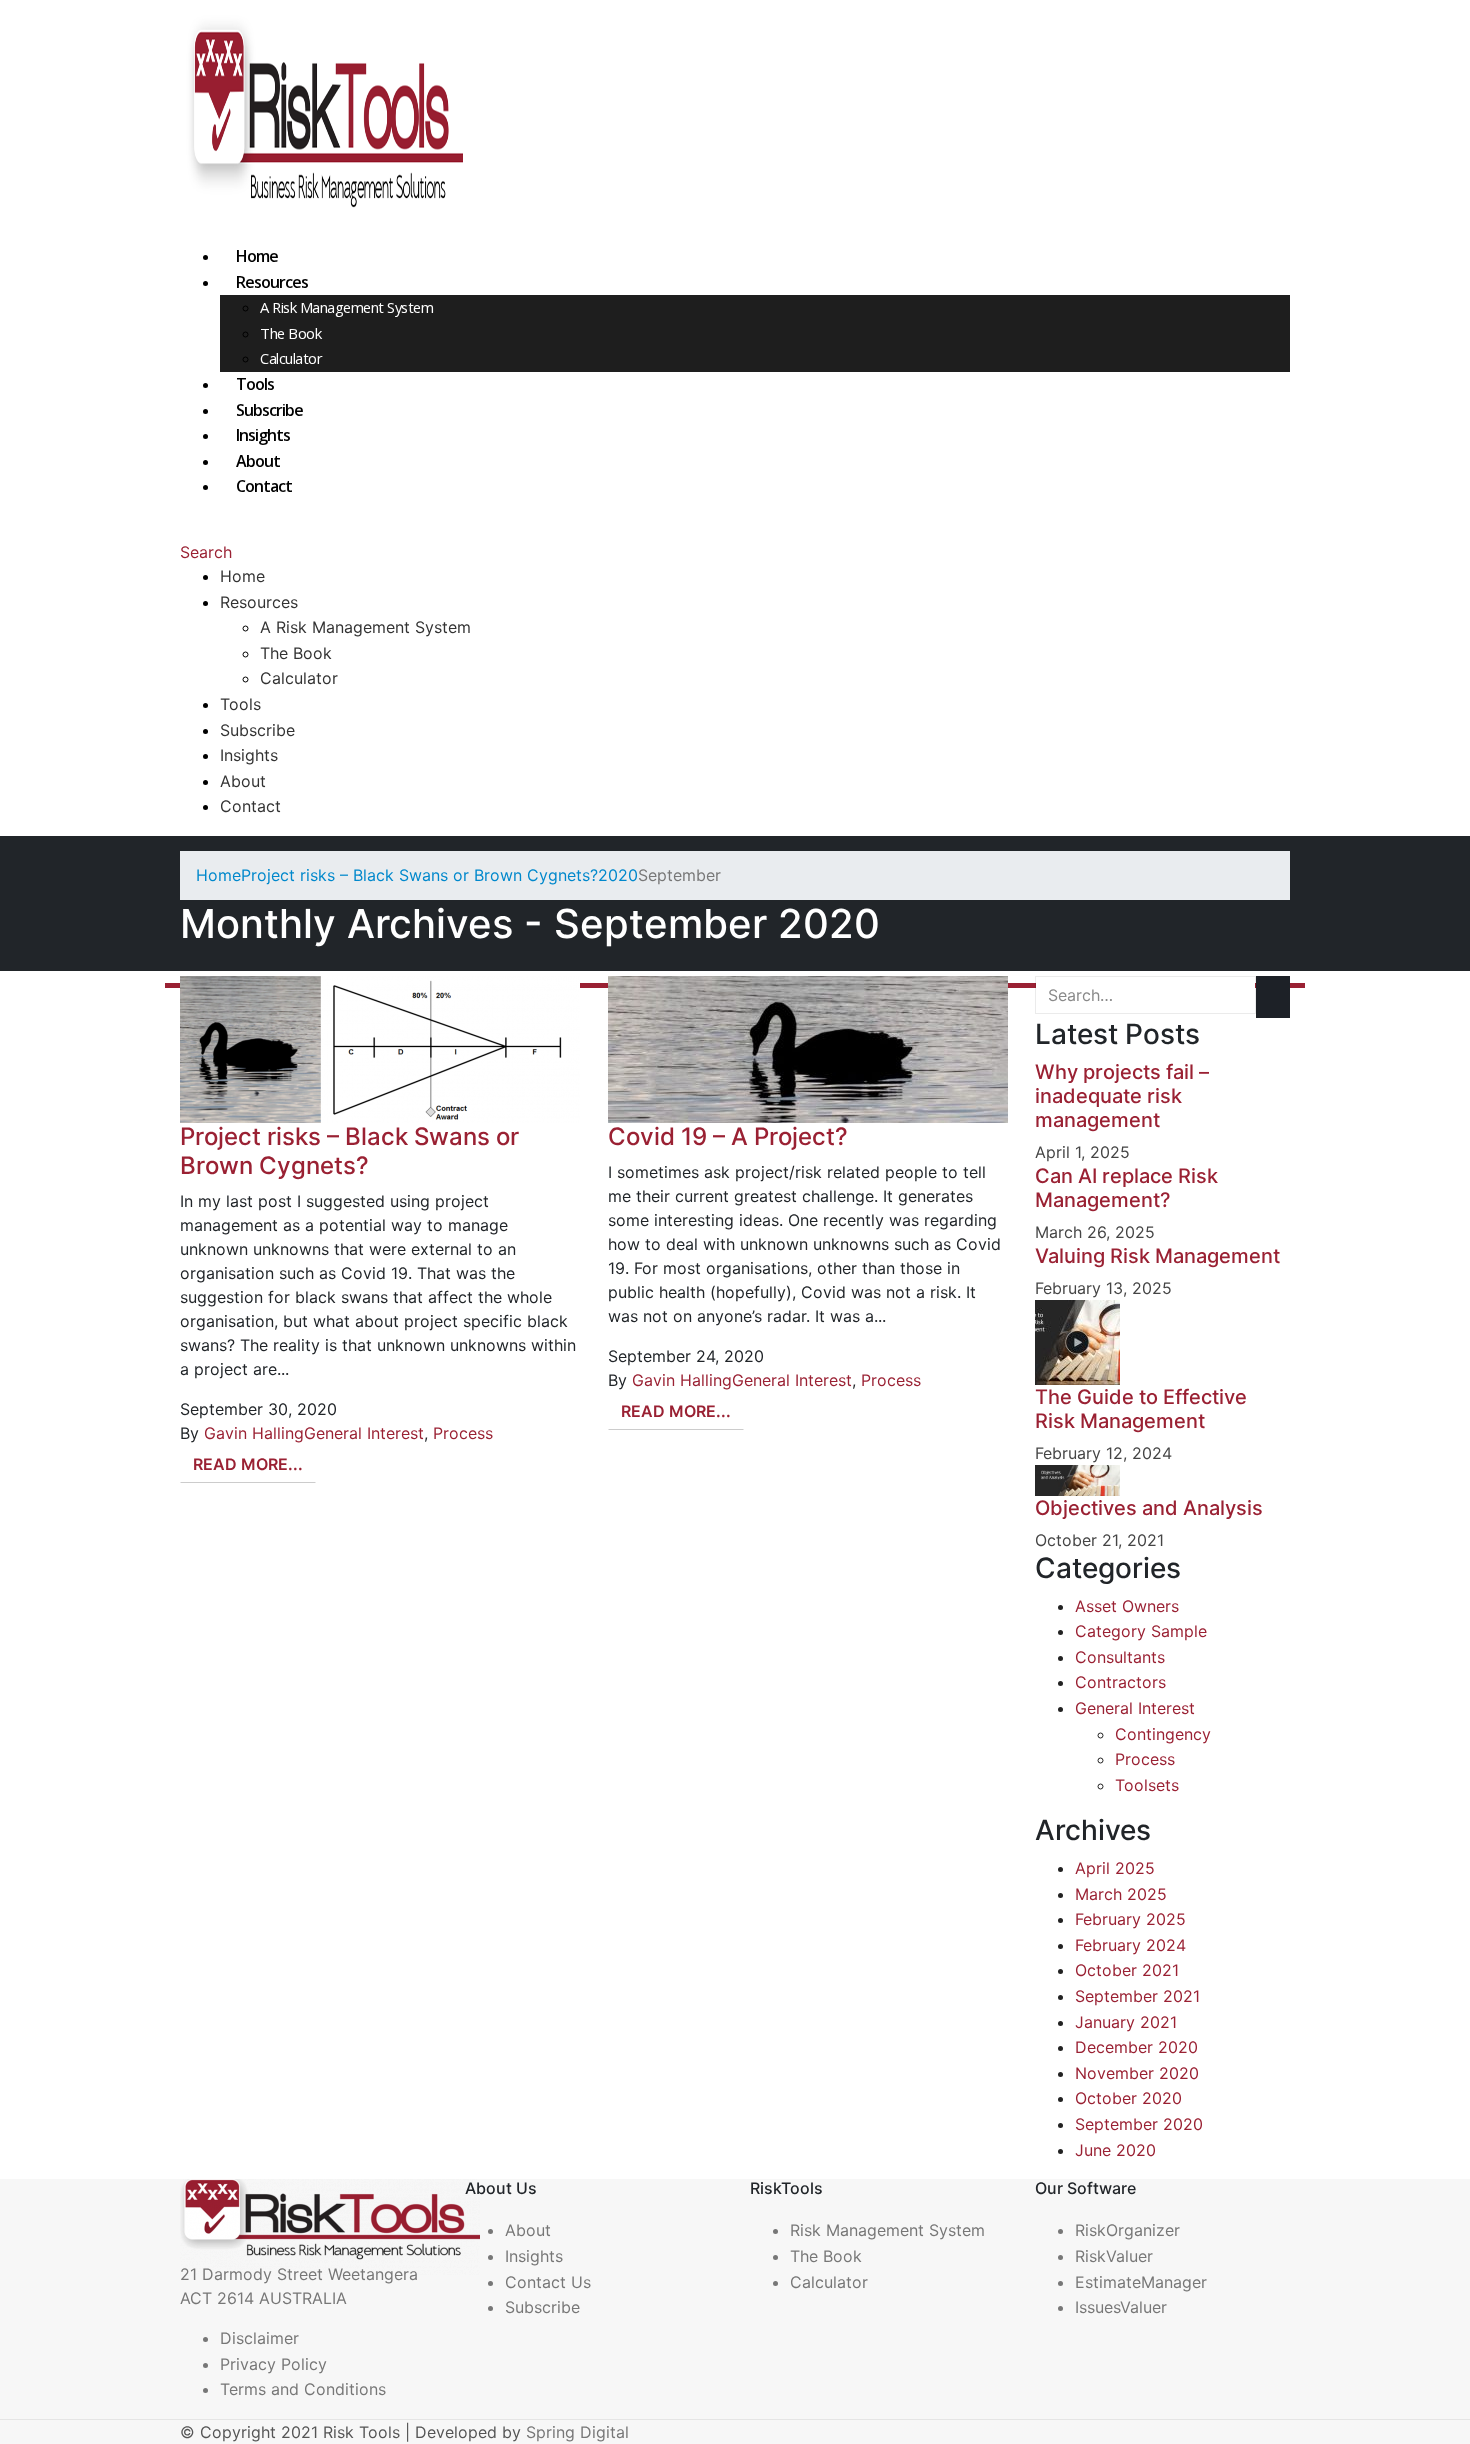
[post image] (379, 1049)
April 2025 (1115, 1868)
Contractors (1120, 1682)
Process (463, 1433)
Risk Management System (887, 2230)
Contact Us (548, 2282)
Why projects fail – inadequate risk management (1122, 1096)
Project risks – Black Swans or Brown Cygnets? (349, 1151)
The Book (290, 333)
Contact (264, 486)
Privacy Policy (273, 2364)
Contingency (1163, 1734)
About (258, 461)
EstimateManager (1141, 2282)
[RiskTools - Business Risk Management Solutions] (321, 120)
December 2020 (1136, 2047)
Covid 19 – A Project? (728, 1136)
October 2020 (1128, 2098)
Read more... (248, 1464)
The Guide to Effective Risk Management (1141, 1409)
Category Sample (1141, 1631)
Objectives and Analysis (1149, 1508)
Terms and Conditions (303, 2389)
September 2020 (1139, 2124)
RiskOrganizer (1127, 2230)
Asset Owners (1127, 1606)
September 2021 (1137, 1996)
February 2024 (1130, 1945)
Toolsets (1147, 1785)
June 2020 (1115, 2150)
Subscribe (269, 410)
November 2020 (1137, 2073)
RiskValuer (1114, 2256)
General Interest (364, 1433)
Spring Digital (577, 2432)
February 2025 (1130, 1919)
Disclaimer (259, 2338)
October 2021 (1127, 1970)
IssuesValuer (1121, 2307)
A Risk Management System (346, 307)
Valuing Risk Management (1157, 1256)
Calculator (291, 358)
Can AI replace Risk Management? (1126, 1188)
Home (257, 256)
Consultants (1120, 1657)
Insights (263, 435)
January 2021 (1126, 2022)
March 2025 (1121, 1894)
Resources (272, 282)
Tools (255, 384)
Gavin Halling (254, 1433)
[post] (1077, 1341)
